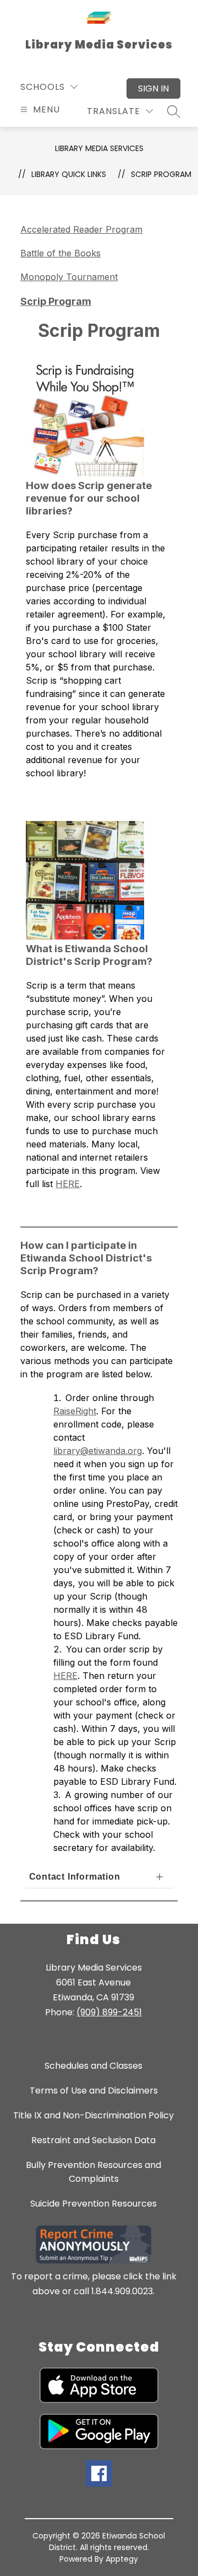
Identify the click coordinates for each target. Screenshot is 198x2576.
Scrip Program (161, 174)
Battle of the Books (61, 253)
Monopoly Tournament (69, 277)
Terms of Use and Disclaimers (94, 2091)
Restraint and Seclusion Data (94, 2140)
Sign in (153, 88)
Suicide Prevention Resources (94, 2204)
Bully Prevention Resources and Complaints (94, 2172)
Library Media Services (99, 148)
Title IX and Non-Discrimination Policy (94, 2115)
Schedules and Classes (94, 2066)
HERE (68, 1184)
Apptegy (122, 2559)
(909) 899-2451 (109, 2012)
